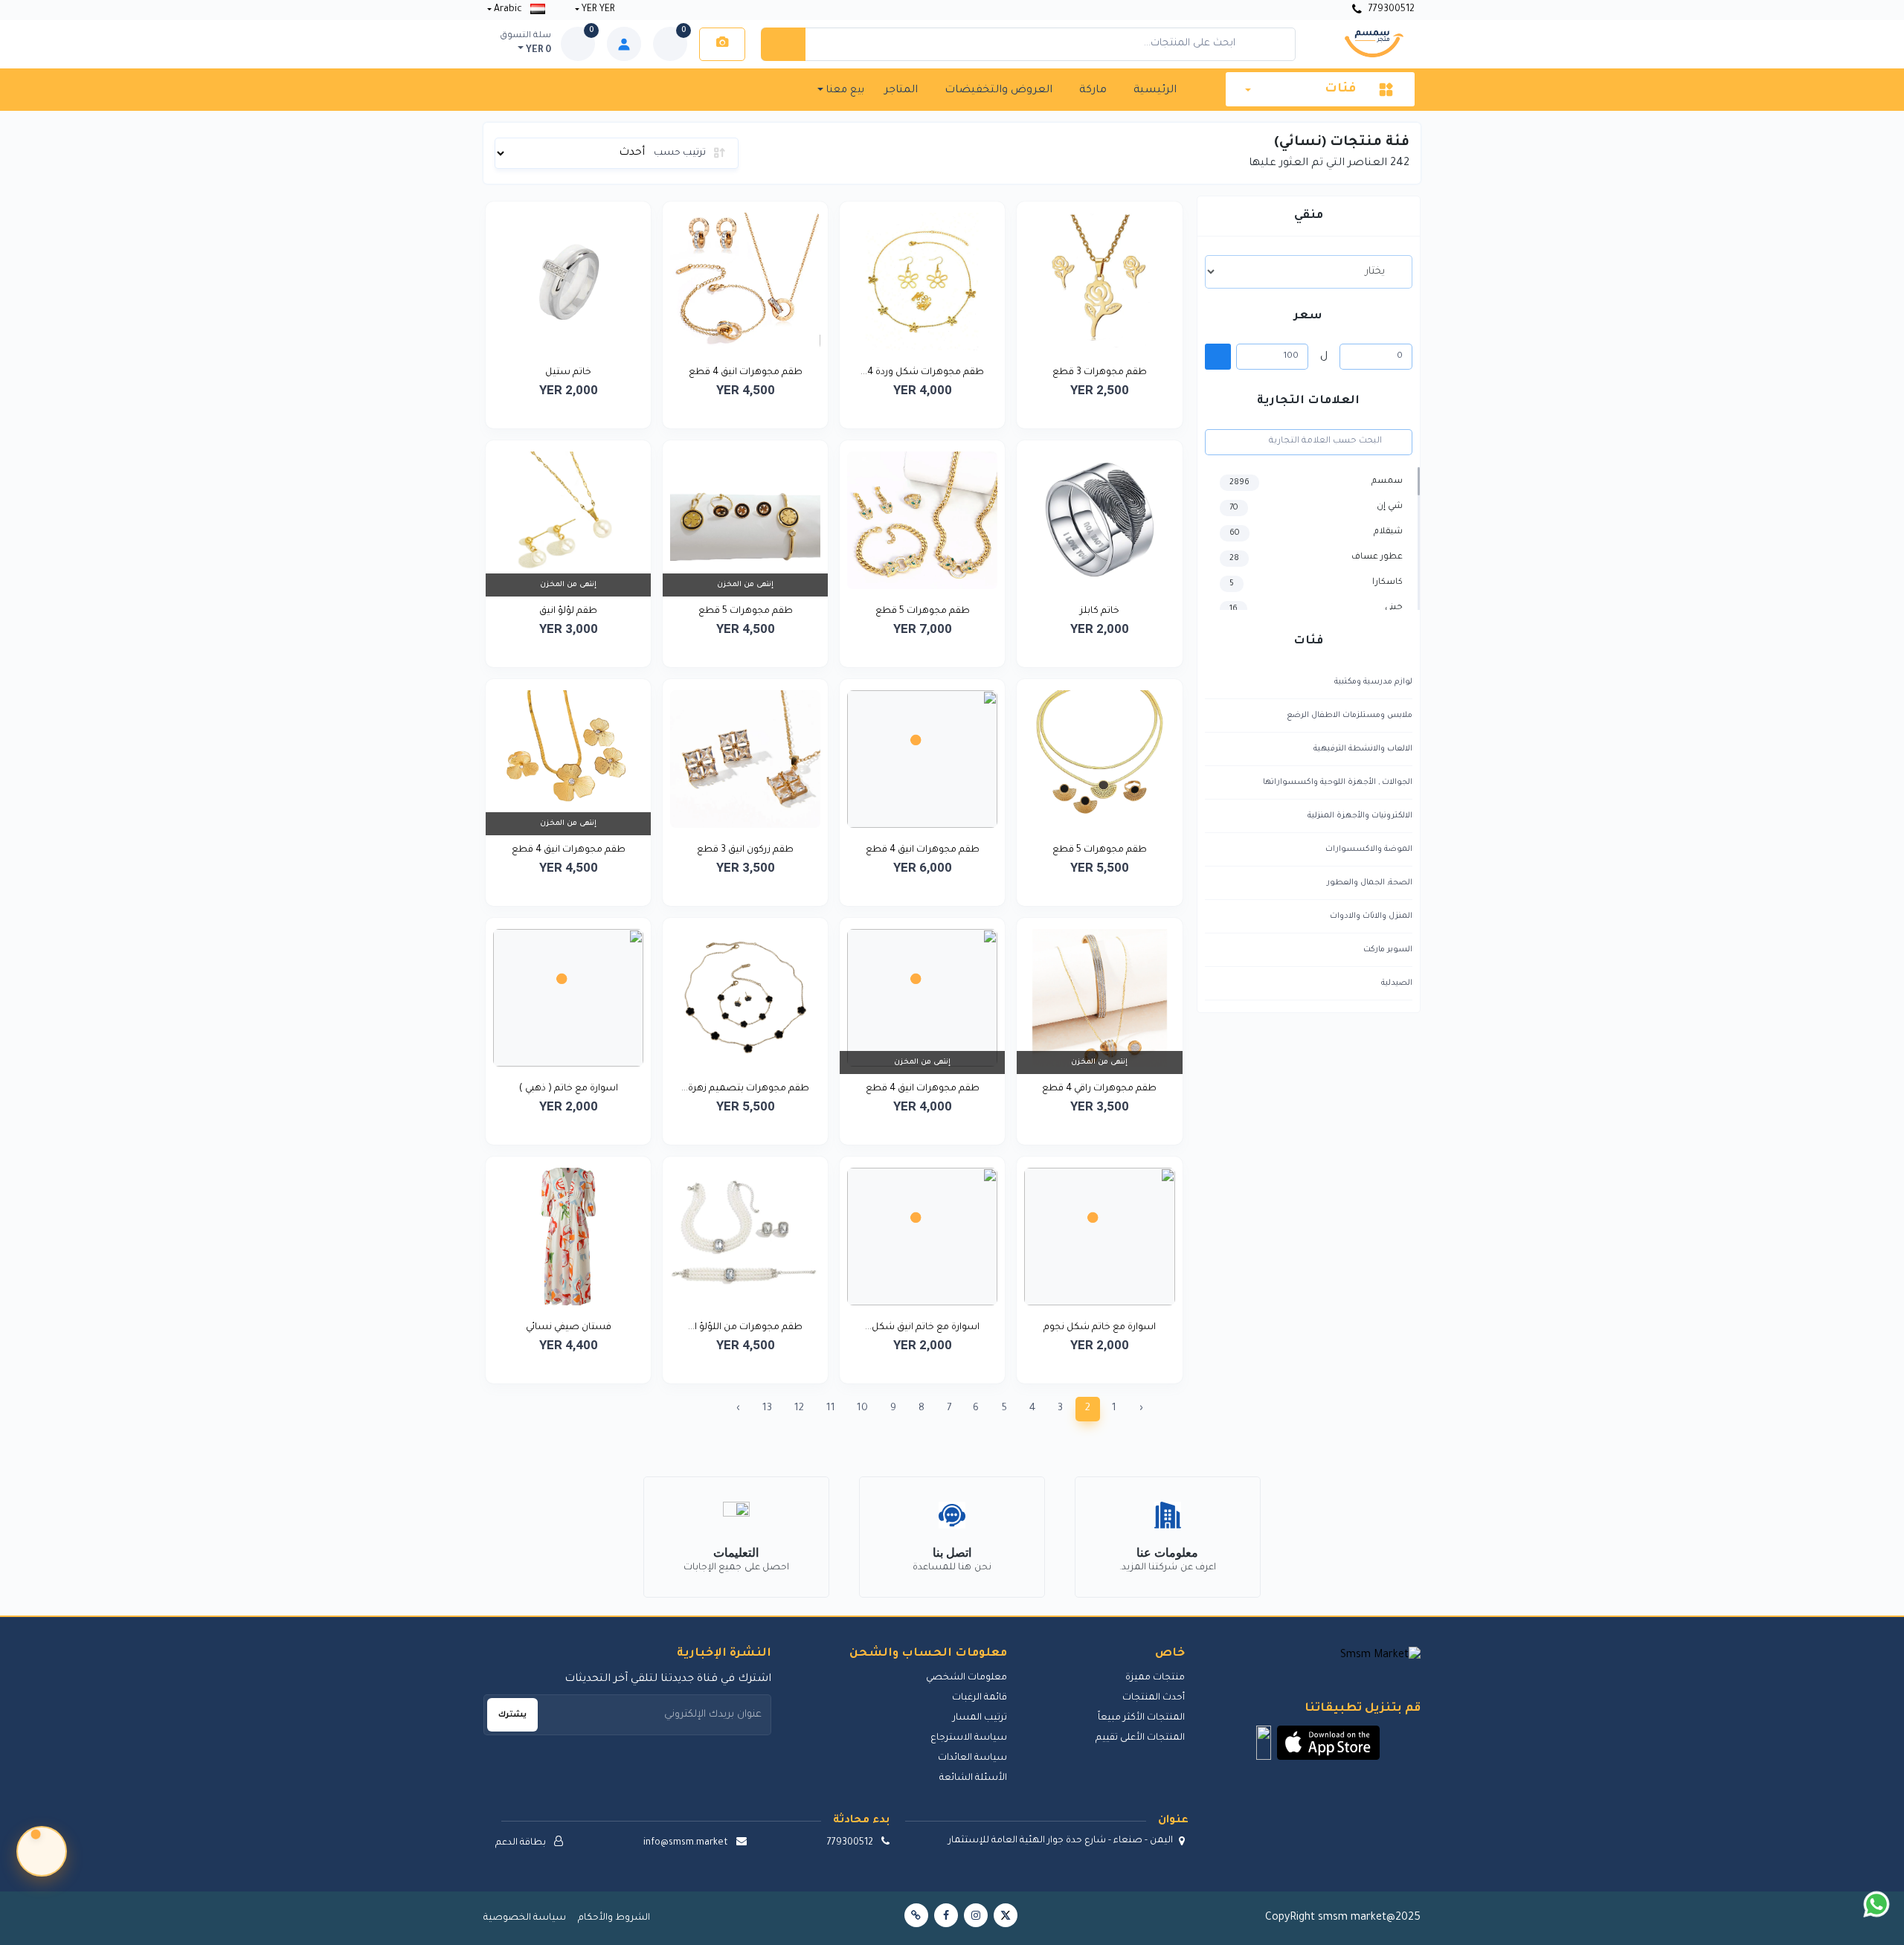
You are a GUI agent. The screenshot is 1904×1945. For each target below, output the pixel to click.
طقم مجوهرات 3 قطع (1100, 373)
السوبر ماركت (1388, 950)
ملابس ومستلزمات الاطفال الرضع (1350, 716)
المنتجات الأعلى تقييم (1140, 1738)
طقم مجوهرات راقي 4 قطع (1099, 1089)
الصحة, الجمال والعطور (1370, 883)
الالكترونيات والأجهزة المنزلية (1360, 816)
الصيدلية (1397, 983)
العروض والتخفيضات (998, 91)
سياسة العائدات (972, 1758)
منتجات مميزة (1155, 1678)
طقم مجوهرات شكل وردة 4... (922, 373)
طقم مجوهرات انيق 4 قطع (746, 373)
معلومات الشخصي (967, 1678)
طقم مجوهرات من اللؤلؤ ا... (745, 1328)
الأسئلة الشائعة (973, 1778)
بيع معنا (844, 90)
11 (831, 1408)
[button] (1328, 1743)
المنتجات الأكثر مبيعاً (1141, 1718)
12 (799, 1408)
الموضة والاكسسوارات (1369, 849)
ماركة (1093, 91)
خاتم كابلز (1100, 611)
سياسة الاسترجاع (969, 1738)
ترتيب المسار (980, 1718)
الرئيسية (1155, 91)
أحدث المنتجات (1153, 1698)
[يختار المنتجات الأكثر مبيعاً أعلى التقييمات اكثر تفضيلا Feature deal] (1309, 271)
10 (862, 1408)
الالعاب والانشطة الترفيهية (1363, 749)
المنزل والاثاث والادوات (1371, 916)
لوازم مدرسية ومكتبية (1373, 682)
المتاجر (901, 91)
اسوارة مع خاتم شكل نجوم (1100, 1328)
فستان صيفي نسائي (569, 1328)
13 (767, 1408)
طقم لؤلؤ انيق (568, 611)
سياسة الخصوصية (525, 1918)
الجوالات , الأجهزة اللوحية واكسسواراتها (1338, 782)
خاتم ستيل (568, 373)
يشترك (512, 1715)
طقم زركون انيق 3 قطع (745, 850)
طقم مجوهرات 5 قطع (923, 611)
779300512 (1390, 10)
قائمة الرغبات (980, 1698)
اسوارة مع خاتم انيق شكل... (922, 1328)
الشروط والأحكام (614, 1918)
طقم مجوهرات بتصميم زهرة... (745, 1089)
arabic (508, 10)
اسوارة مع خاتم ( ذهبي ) (569, 1089)
